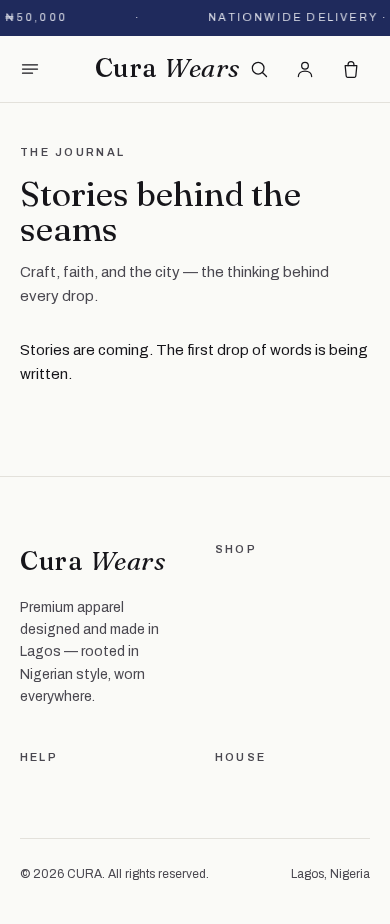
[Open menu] (30, 69)
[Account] (305, 69)
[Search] (259, 69)
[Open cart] (351, 69)
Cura (167, 68)
